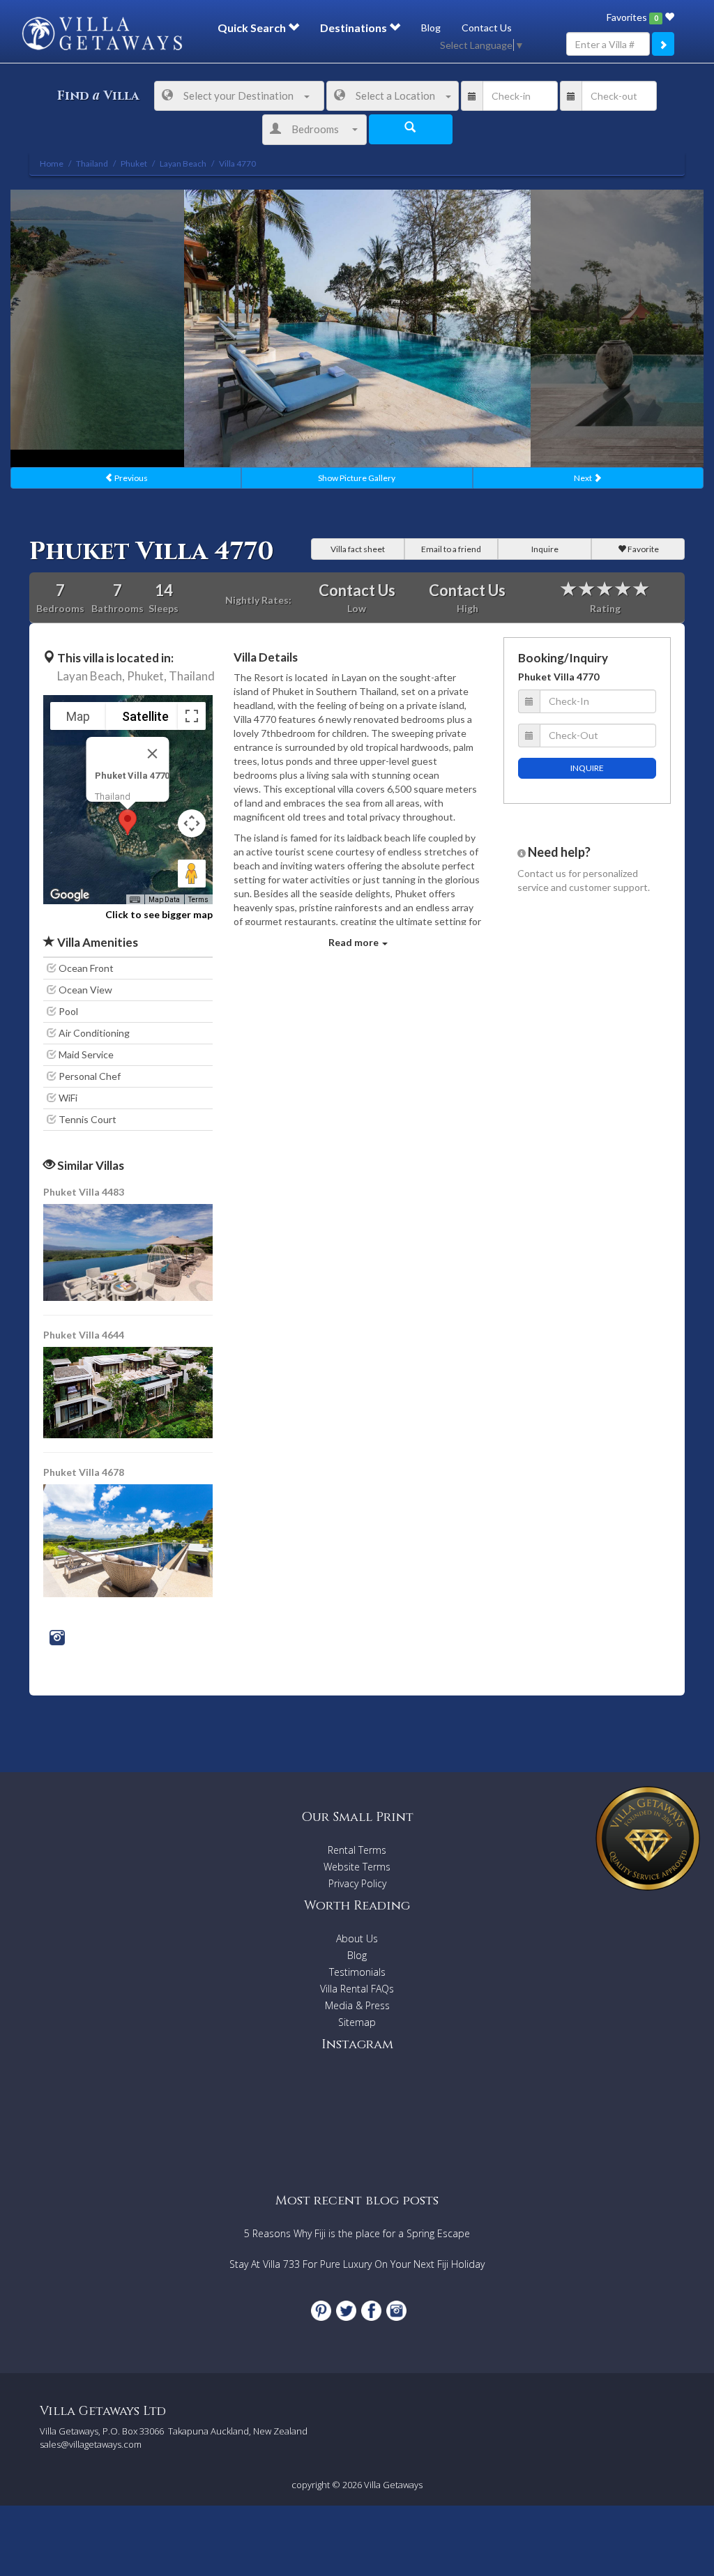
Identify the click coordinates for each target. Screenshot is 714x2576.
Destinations (355, 28)
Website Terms (357, 1867)
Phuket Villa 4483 (84, 1192)
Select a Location (395, 96)
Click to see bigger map (159, 914)
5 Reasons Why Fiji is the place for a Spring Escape (357, 2233)
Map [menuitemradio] (78, 716)
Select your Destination (238, 96)
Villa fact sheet (358, 549)
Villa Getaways (393, 2485)
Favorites (632, 17)
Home (52, 163)
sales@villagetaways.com (91, 2444)
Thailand (192, 676)
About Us (357, 1938)
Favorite (643, 549)
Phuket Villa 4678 (84, 1472)
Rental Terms (357, 1850)
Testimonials (357, 1972)
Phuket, (147, 676)
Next (584, 478)
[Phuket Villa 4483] (129, 1251)
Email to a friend (451, 549)
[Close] (153, 754)
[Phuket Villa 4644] (129, 1391)
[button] (128, 822)
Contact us (542, 873)
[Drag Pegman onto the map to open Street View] (192, 874)
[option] (357, 328)
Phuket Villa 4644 (84, 1335)
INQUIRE (587, 768)
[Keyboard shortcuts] (135, 900)
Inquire (545, 549)
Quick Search (253, 28)
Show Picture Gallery (357, 478)
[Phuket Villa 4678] (128, 1540)
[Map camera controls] (192, 823)
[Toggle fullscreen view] (192, 716)
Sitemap (357, 2022)
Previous (130, 478)
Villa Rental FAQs (357, 1989)
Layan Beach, (91, 676)
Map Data (164, 900)
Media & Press (357, 2005)
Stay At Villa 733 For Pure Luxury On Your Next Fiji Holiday (357, 2264)
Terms (198, 900)
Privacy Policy (357, 1883)
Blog (431, 28)
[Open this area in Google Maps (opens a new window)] (70, 895)
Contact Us (487, 28)
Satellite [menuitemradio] (145, 716)
